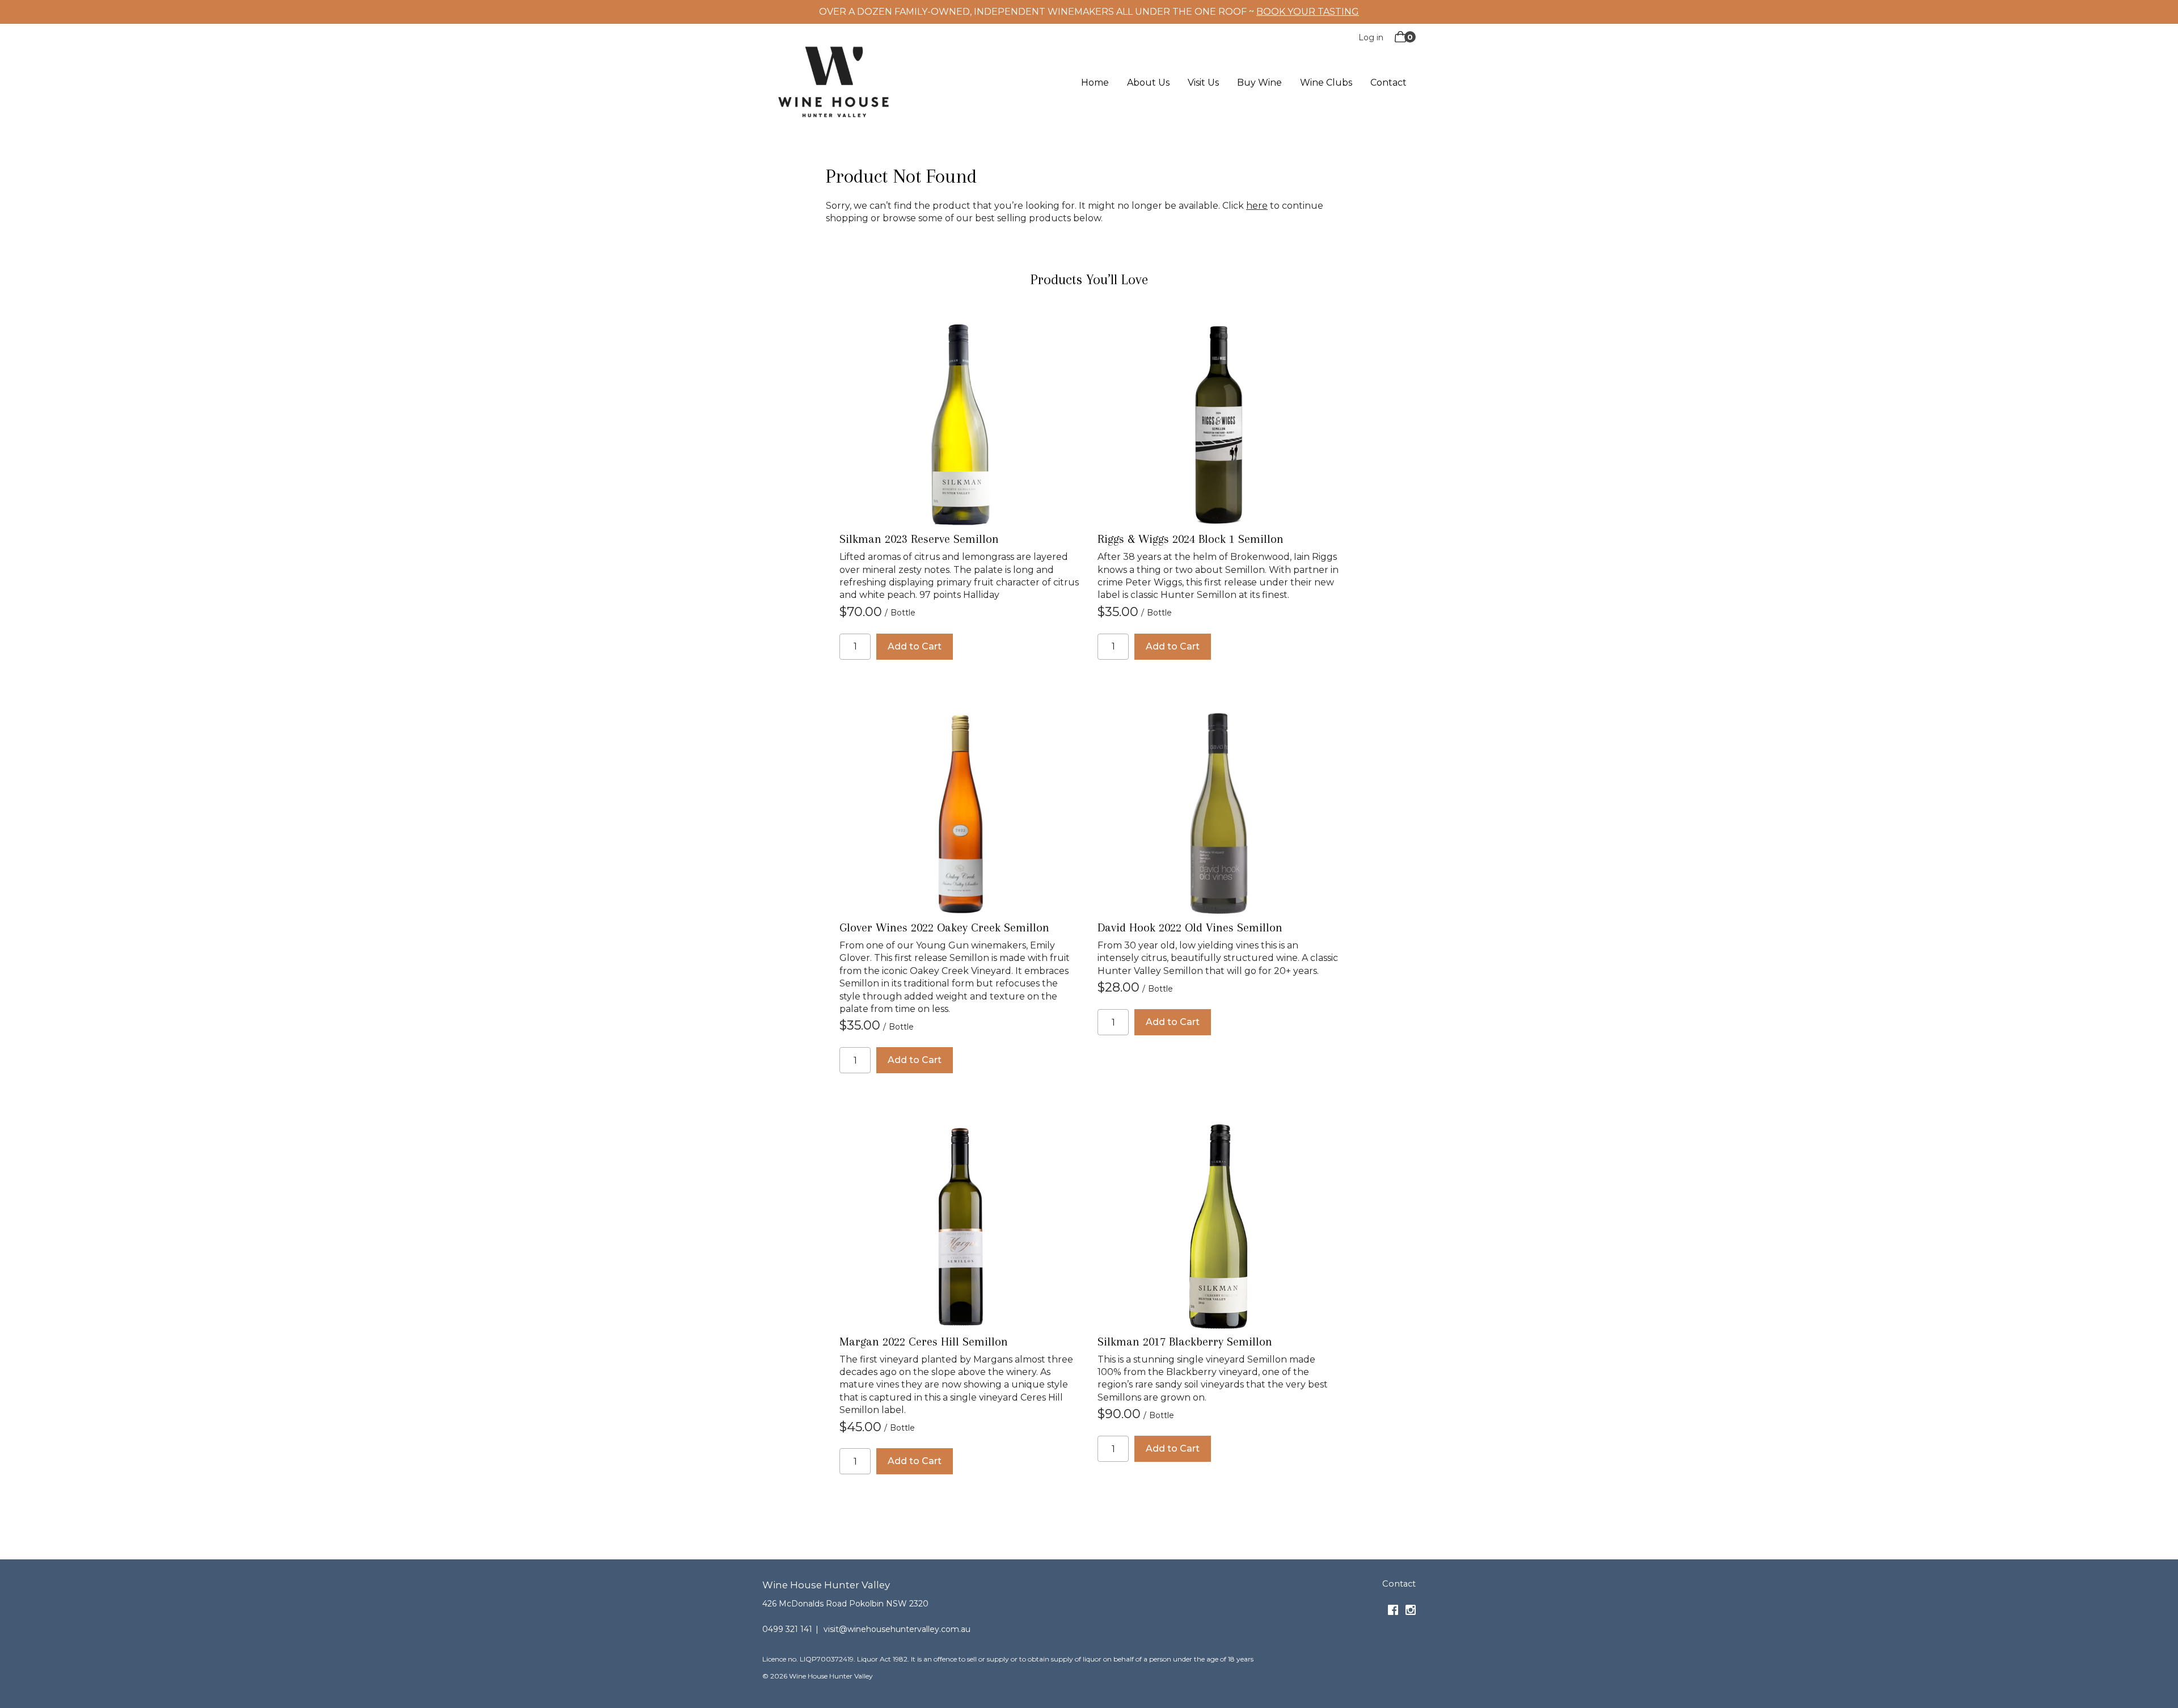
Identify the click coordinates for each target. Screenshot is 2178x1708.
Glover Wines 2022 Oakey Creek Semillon (944, 927)
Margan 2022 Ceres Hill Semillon (924, 1342)
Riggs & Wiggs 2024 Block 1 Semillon (1191, 539)
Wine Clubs (1326, 83)
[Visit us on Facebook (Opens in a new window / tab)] (1393, 1612)
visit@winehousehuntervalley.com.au (897, 1629)
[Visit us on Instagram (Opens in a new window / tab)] (1411, 1612)
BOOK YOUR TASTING (1308, 12)
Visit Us (1203, 83)
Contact (1388, 83)
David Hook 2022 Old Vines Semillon (1190, 927)
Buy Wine (1259, 83)
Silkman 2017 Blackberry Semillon (1185, 1342)
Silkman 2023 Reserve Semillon (919, 539)
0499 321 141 (787, 1629)
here (1257, 206)
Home (1095, 83)
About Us (1148, 83)
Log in (1371, 37)
